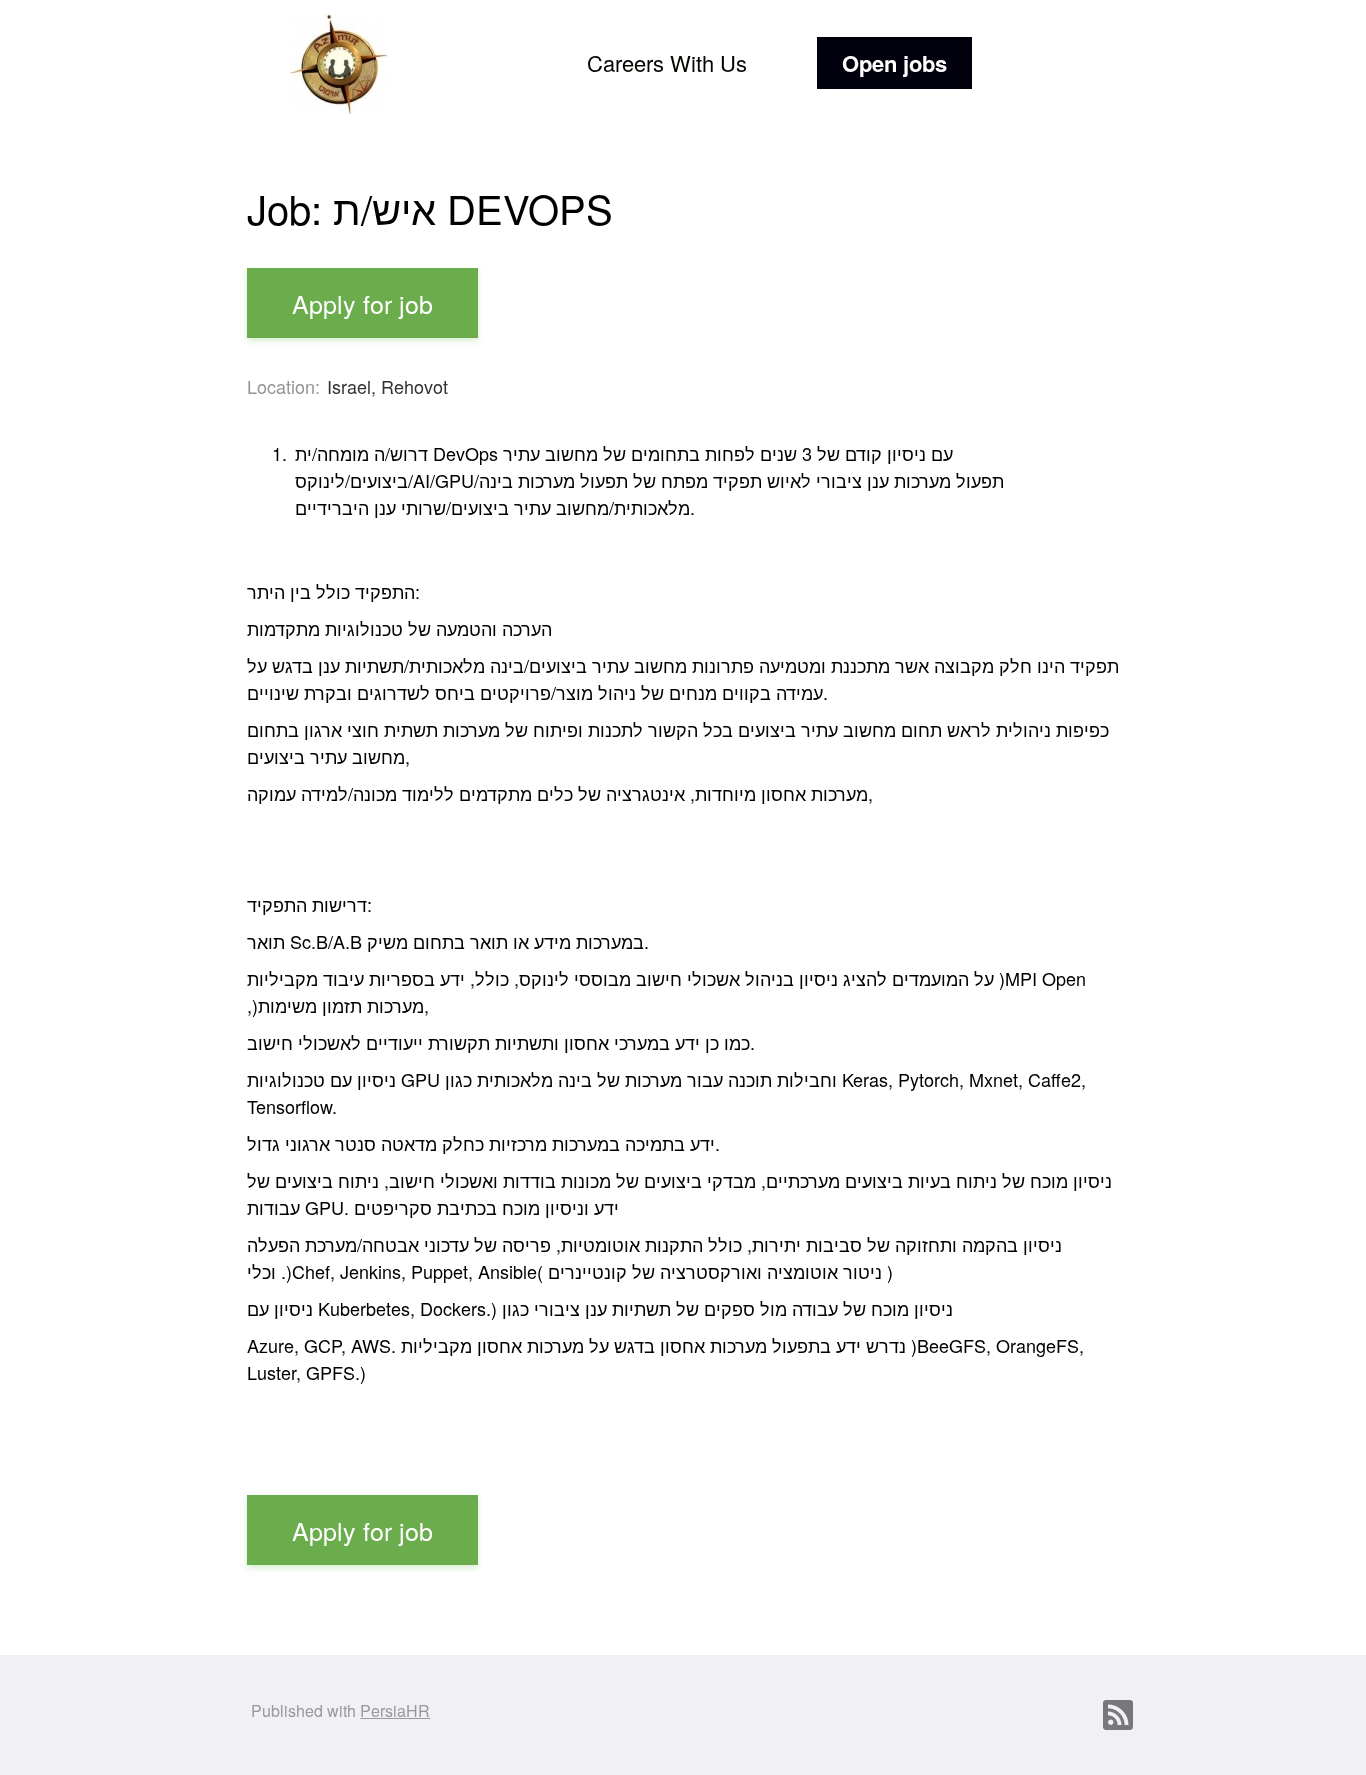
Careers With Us (667, 62)
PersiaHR (395, 1710)
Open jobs (894, 63)
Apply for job (362, 303)
